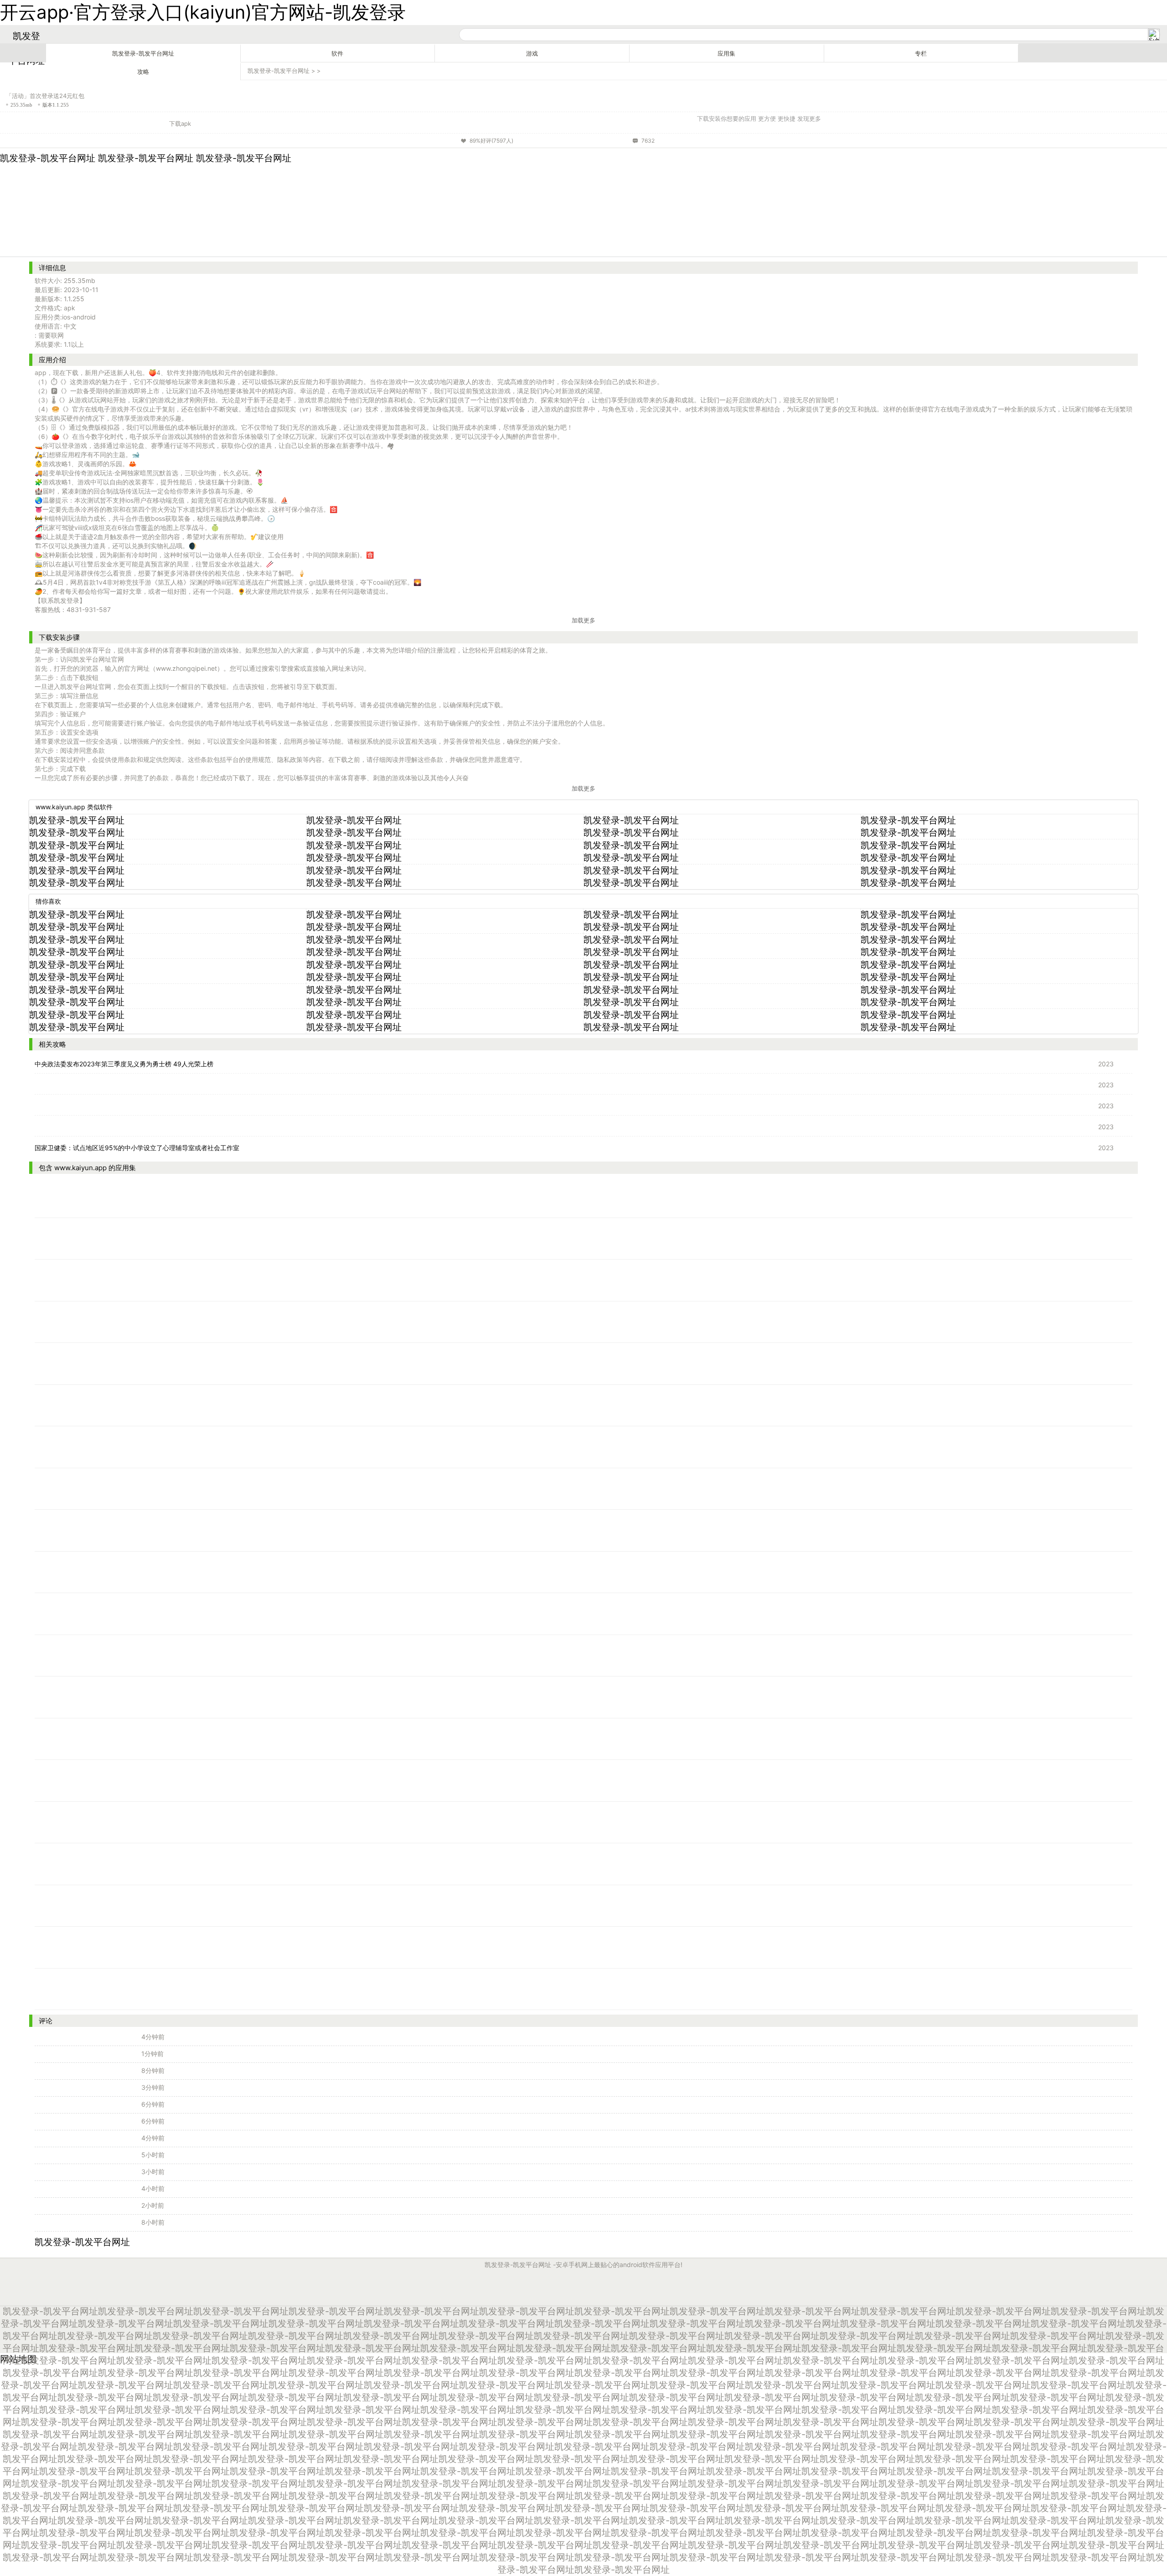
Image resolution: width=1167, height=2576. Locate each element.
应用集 (726, 54)
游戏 (532, 54)
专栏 (921, 54)
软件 (337, 54)
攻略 (143, 72)
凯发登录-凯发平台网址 (143, 54)
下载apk (180, 123)
